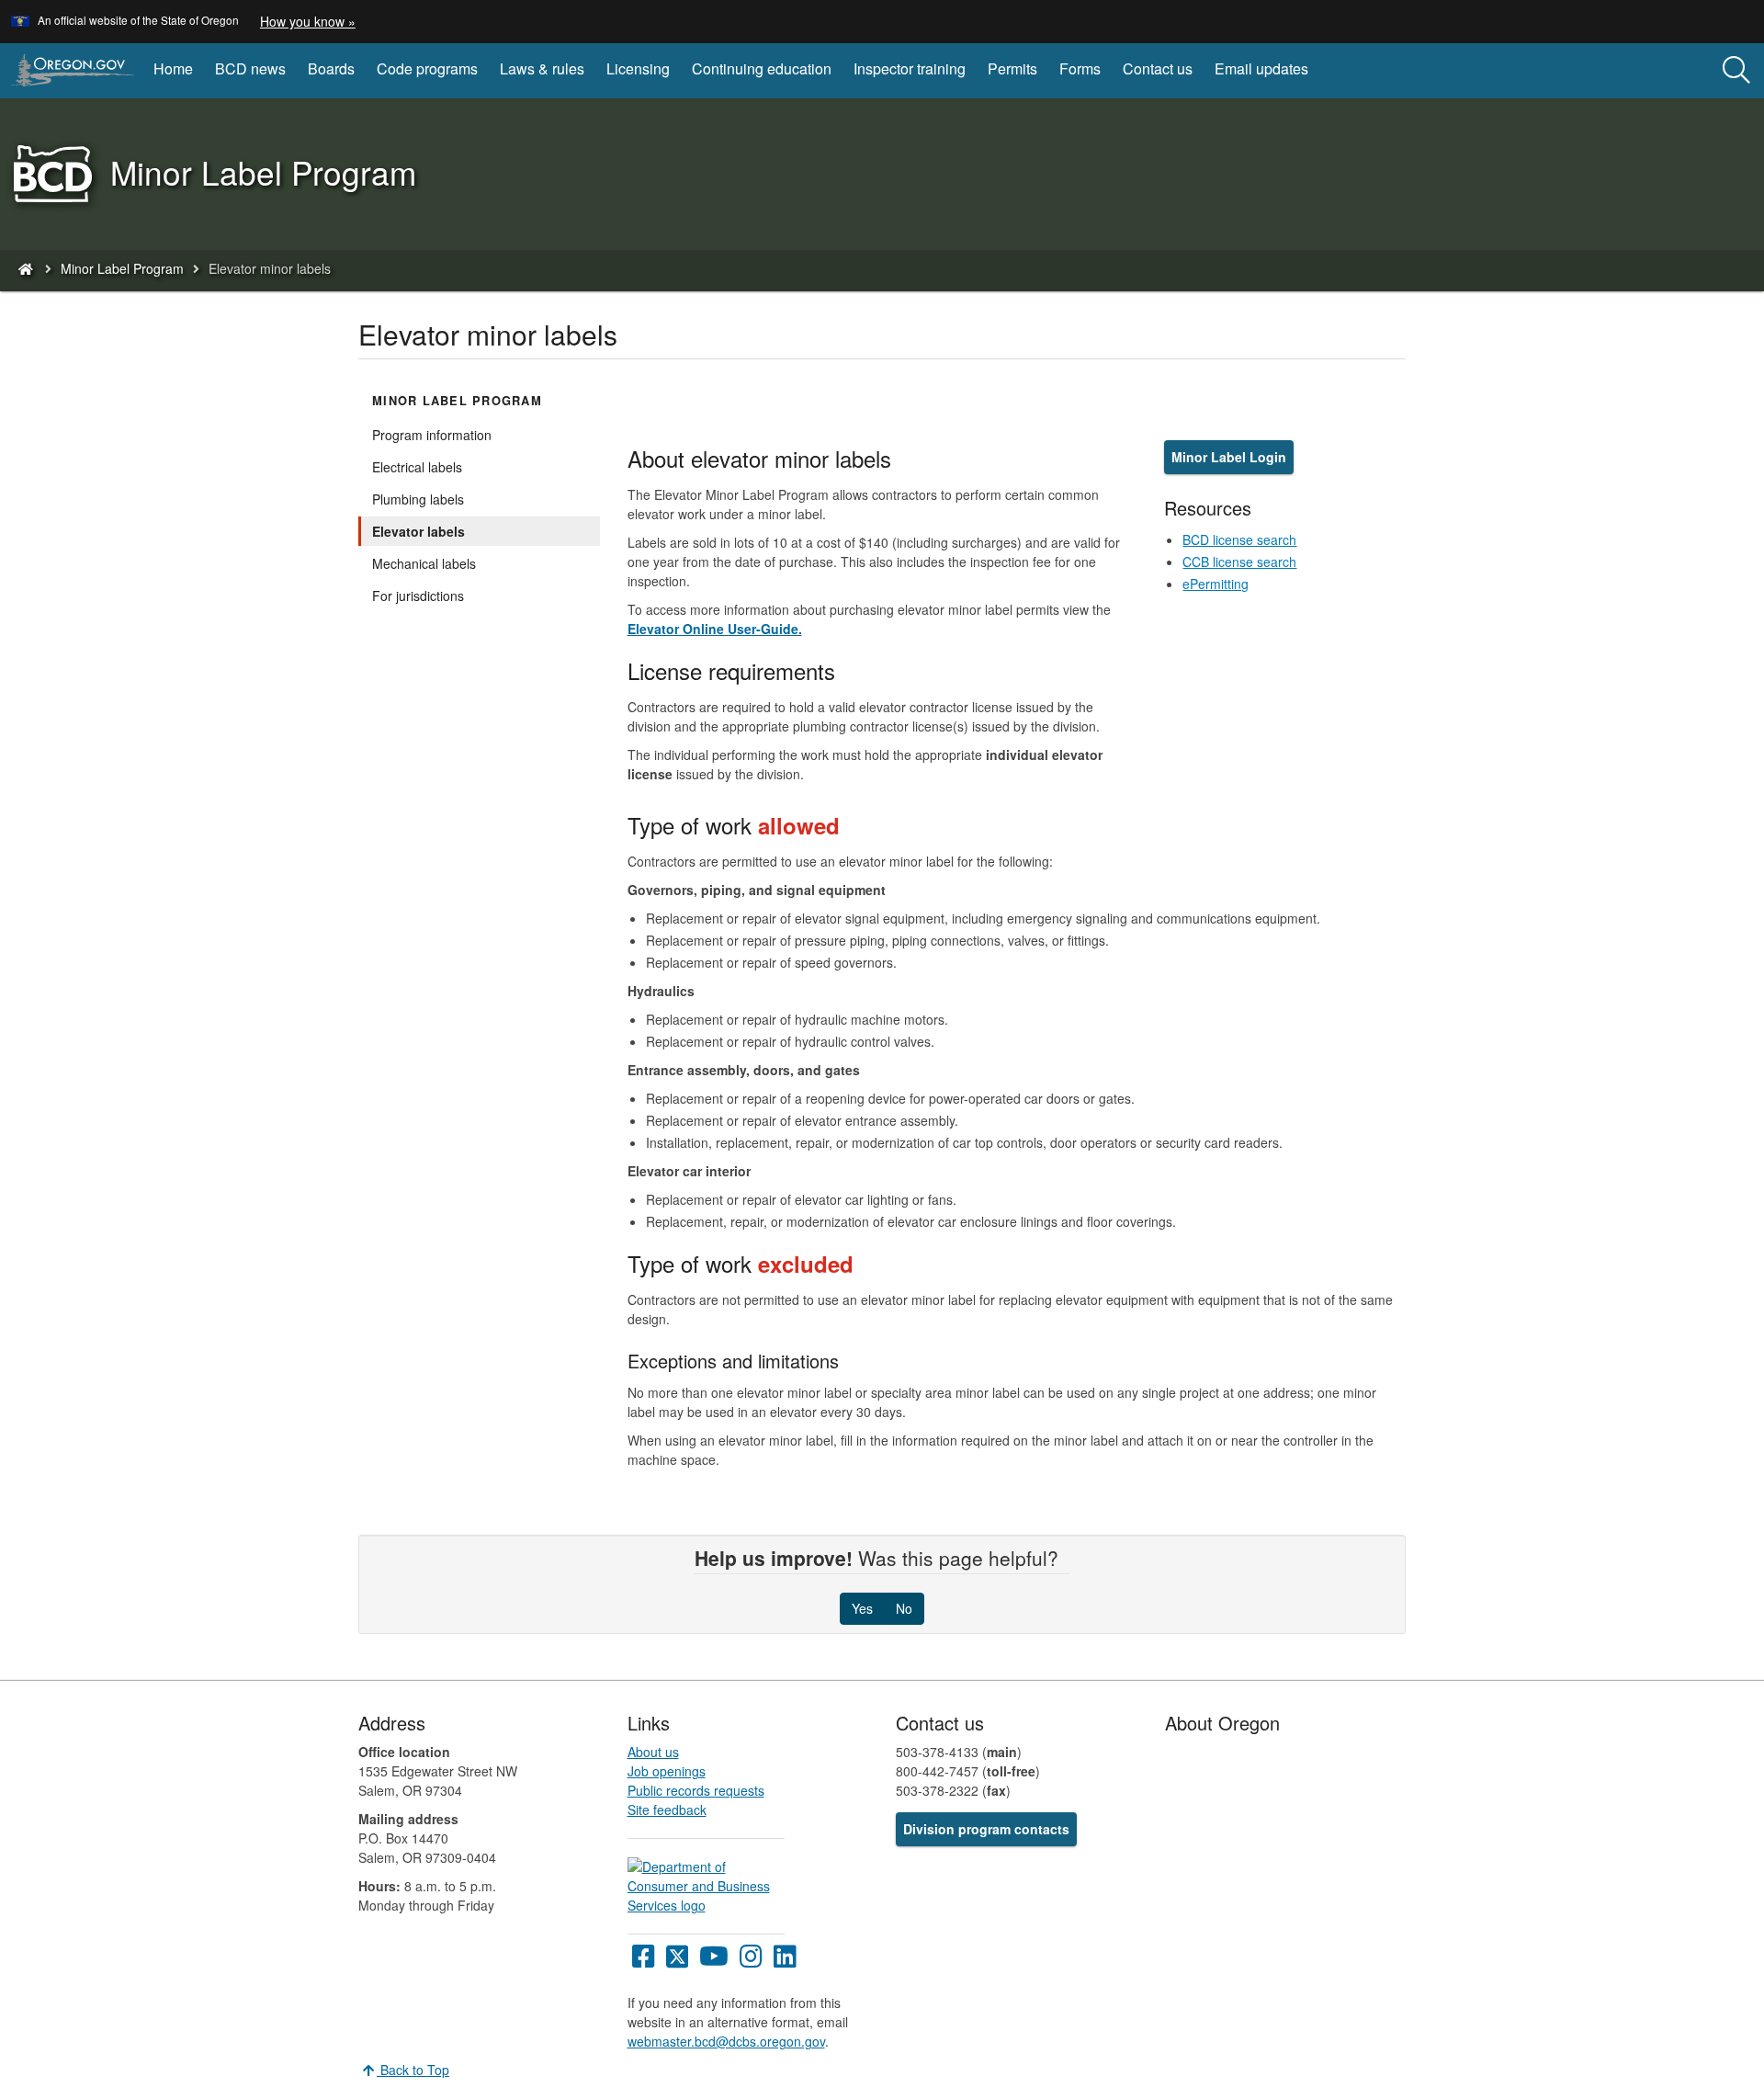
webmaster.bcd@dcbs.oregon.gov (726, 2041)
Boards (331, 68)
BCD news (250, 68)
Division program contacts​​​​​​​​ (986, 1829)
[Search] (1736, 71)
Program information (432, 435)
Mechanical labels (424, 563)
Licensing (638, 68)
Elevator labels (418, 531)
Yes (862, 1608)
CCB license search (1239, 562)
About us (653, 1752)
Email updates (1261, 68)
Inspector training (910, 68)
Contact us (1158, 68)
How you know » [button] (308, 21)
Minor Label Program (122, 268)
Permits (1012, 68)
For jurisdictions (418, 596)
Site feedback (667, 1810)
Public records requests (696, 1790)
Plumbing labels (418, 499)
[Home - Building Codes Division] (25, 268)
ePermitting (1216, 584)
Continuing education (762, 68)
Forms (1080, 68)
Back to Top (413, 2070)
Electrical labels (417, 467)
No (904, 1608)
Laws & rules (542, 68)
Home (173, 68)
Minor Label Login (1229, 457)
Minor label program (457, 401)
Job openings (667, 1771)
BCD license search (1239, 539)
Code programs (427, 68)
